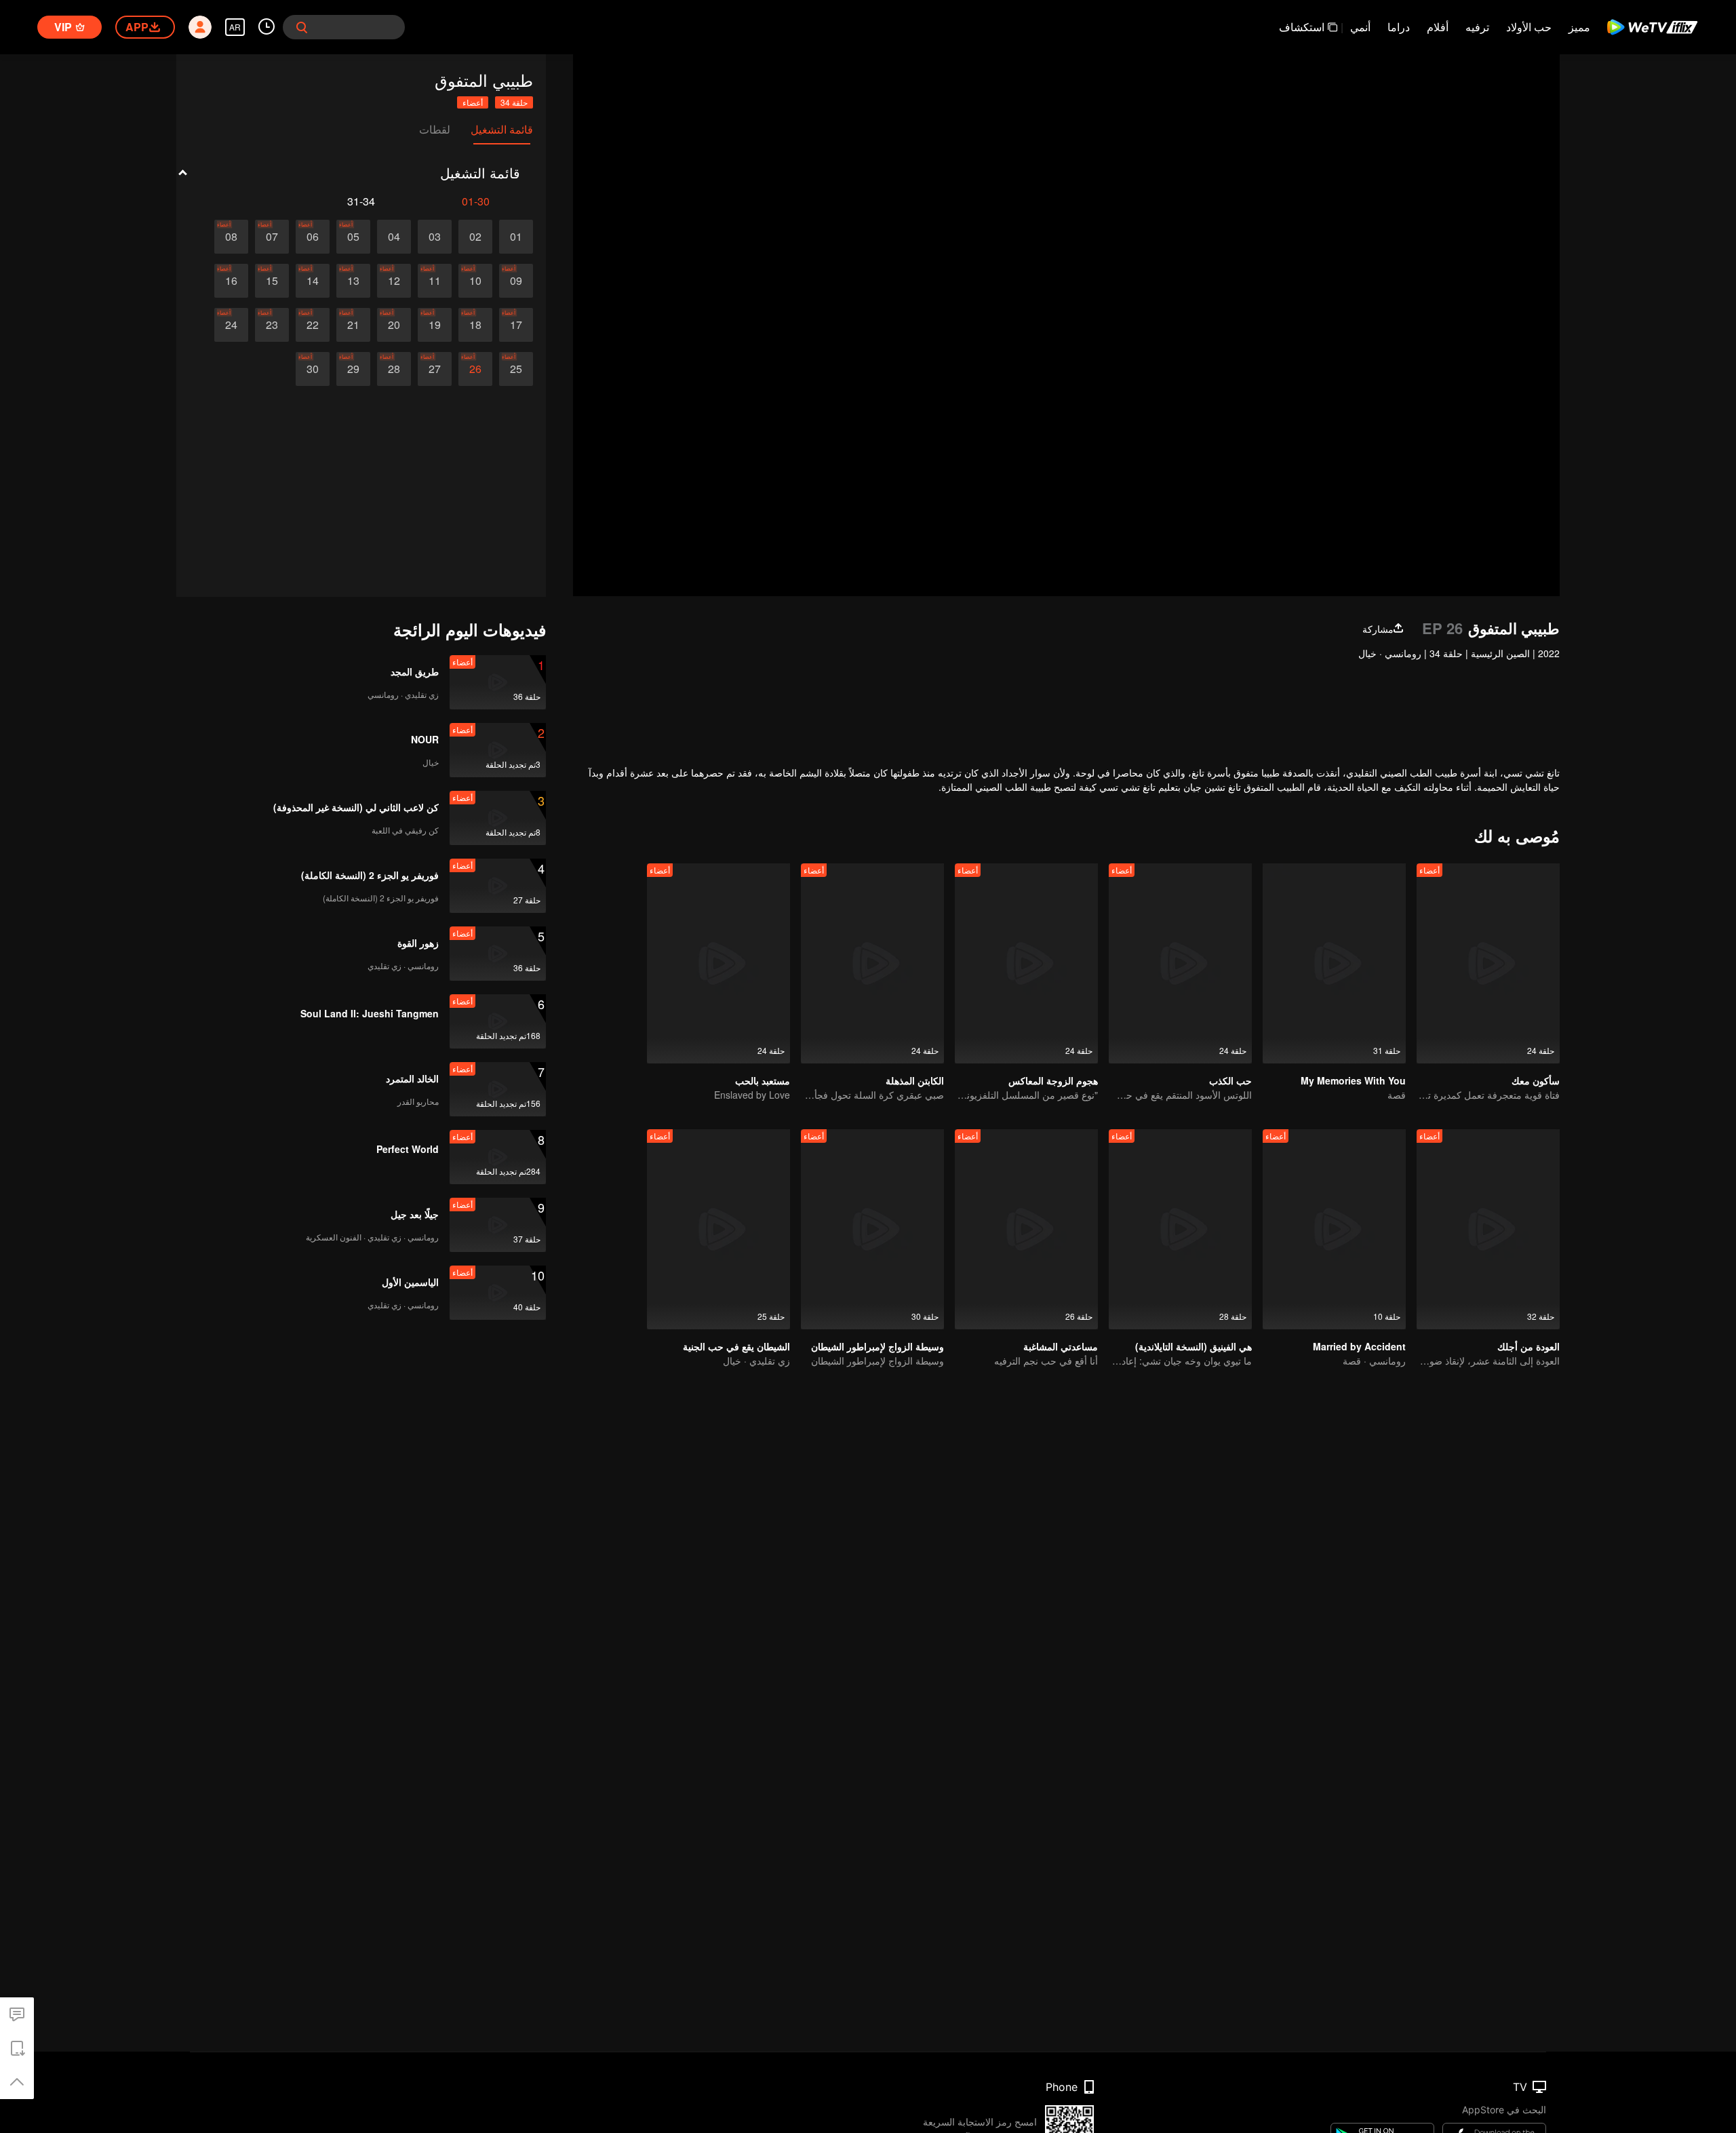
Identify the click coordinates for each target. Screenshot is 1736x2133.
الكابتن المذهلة (915, 1080)
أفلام (1438, 27)
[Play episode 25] (516, 369)
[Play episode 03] (435, 237)
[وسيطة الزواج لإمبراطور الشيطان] (872, 1229)
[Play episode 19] (435, 325)
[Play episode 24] (231, 325)
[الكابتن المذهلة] (872, 963)
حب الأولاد (1529, 27)
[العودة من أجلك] (1488, 1229)
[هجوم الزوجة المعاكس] (1026, 963)
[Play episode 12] (394, 281)
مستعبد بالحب (763, 1080)
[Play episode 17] (516, 325)
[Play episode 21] (353, 325)
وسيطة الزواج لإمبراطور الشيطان (877, 1346)
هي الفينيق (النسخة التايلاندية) (1193, 1346)
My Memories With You (1353, 1080)
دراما (1399, 27)
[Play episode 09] (516, 281)
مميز (1579, 27)
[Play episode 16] (231, 281)
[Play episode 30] (313, 369)
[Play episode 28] (394, 369)
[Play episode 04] (394, 237)
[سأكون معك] (1488, 963)
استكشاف (1302, 27)
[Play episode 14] (313, 281)
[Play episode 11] (435, 281)
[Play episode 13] (353, 281)
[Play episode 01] (516, 237)
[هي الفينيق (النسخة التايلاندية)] (1180, 1229)
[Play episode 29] (353, 369)
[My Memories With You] (1334, 963)
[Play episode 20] (394, 325)
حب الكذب (1230, 1080)
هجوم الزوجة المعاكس (1053, 1080)
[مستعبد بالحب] (718, 963)
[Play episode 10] (475, 281)
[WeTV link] (1653, 27)
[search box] (302, 27)
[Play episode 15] (272, 281)
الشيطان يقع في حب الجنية (736, 1346)
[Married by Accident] (1334, 1229)
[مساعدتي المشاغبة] (1026, 1229)
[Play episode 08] (231, 237)
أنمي (1360, 27)
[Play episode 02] (475, 237)
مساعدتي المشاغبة (1061, 1346)
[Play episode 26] (475, 369)
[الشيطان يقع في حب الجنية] (718, 1229)
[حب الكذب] (1180, 963)
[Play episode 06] (313, 237)
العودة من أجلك (1528, 1346)
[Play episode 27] (435, 369)
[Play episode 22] (313, 325)
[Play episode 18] (475, 325)
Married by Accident (1359, 1346)
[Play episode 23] (272, 325)
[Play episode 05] (353, 237)
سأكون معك (1536, 1080)
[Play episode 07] (272, 237)
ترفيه (1477, 27)
